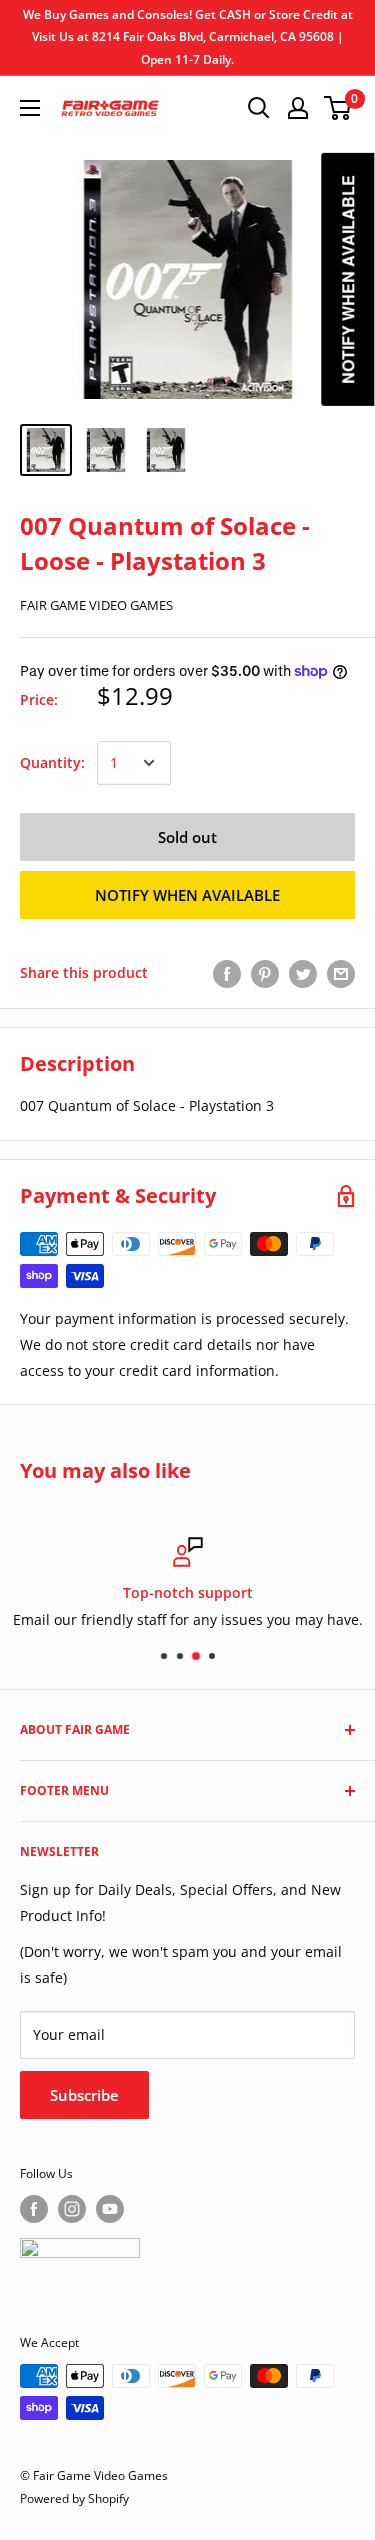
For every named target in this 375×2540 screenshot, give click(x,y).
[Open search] (259, 108)
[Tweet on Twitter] (303, 973)
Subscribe (84, 2095)
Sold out (187, 837)
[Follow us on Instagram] (72, 2209)
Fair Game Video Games (96, 605)
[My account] (298, 108)
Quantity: (52, 762)
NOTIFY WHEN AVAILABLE (187, 895)
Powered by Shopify (74, 2498)
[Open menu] (30, 108)
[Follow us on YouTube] (110, 2209)
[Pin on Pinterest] (265, 973)
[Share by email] (341, 973)
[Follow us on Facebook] (34, 2209)
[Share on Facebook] (227, 973)
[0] (338, 108)
